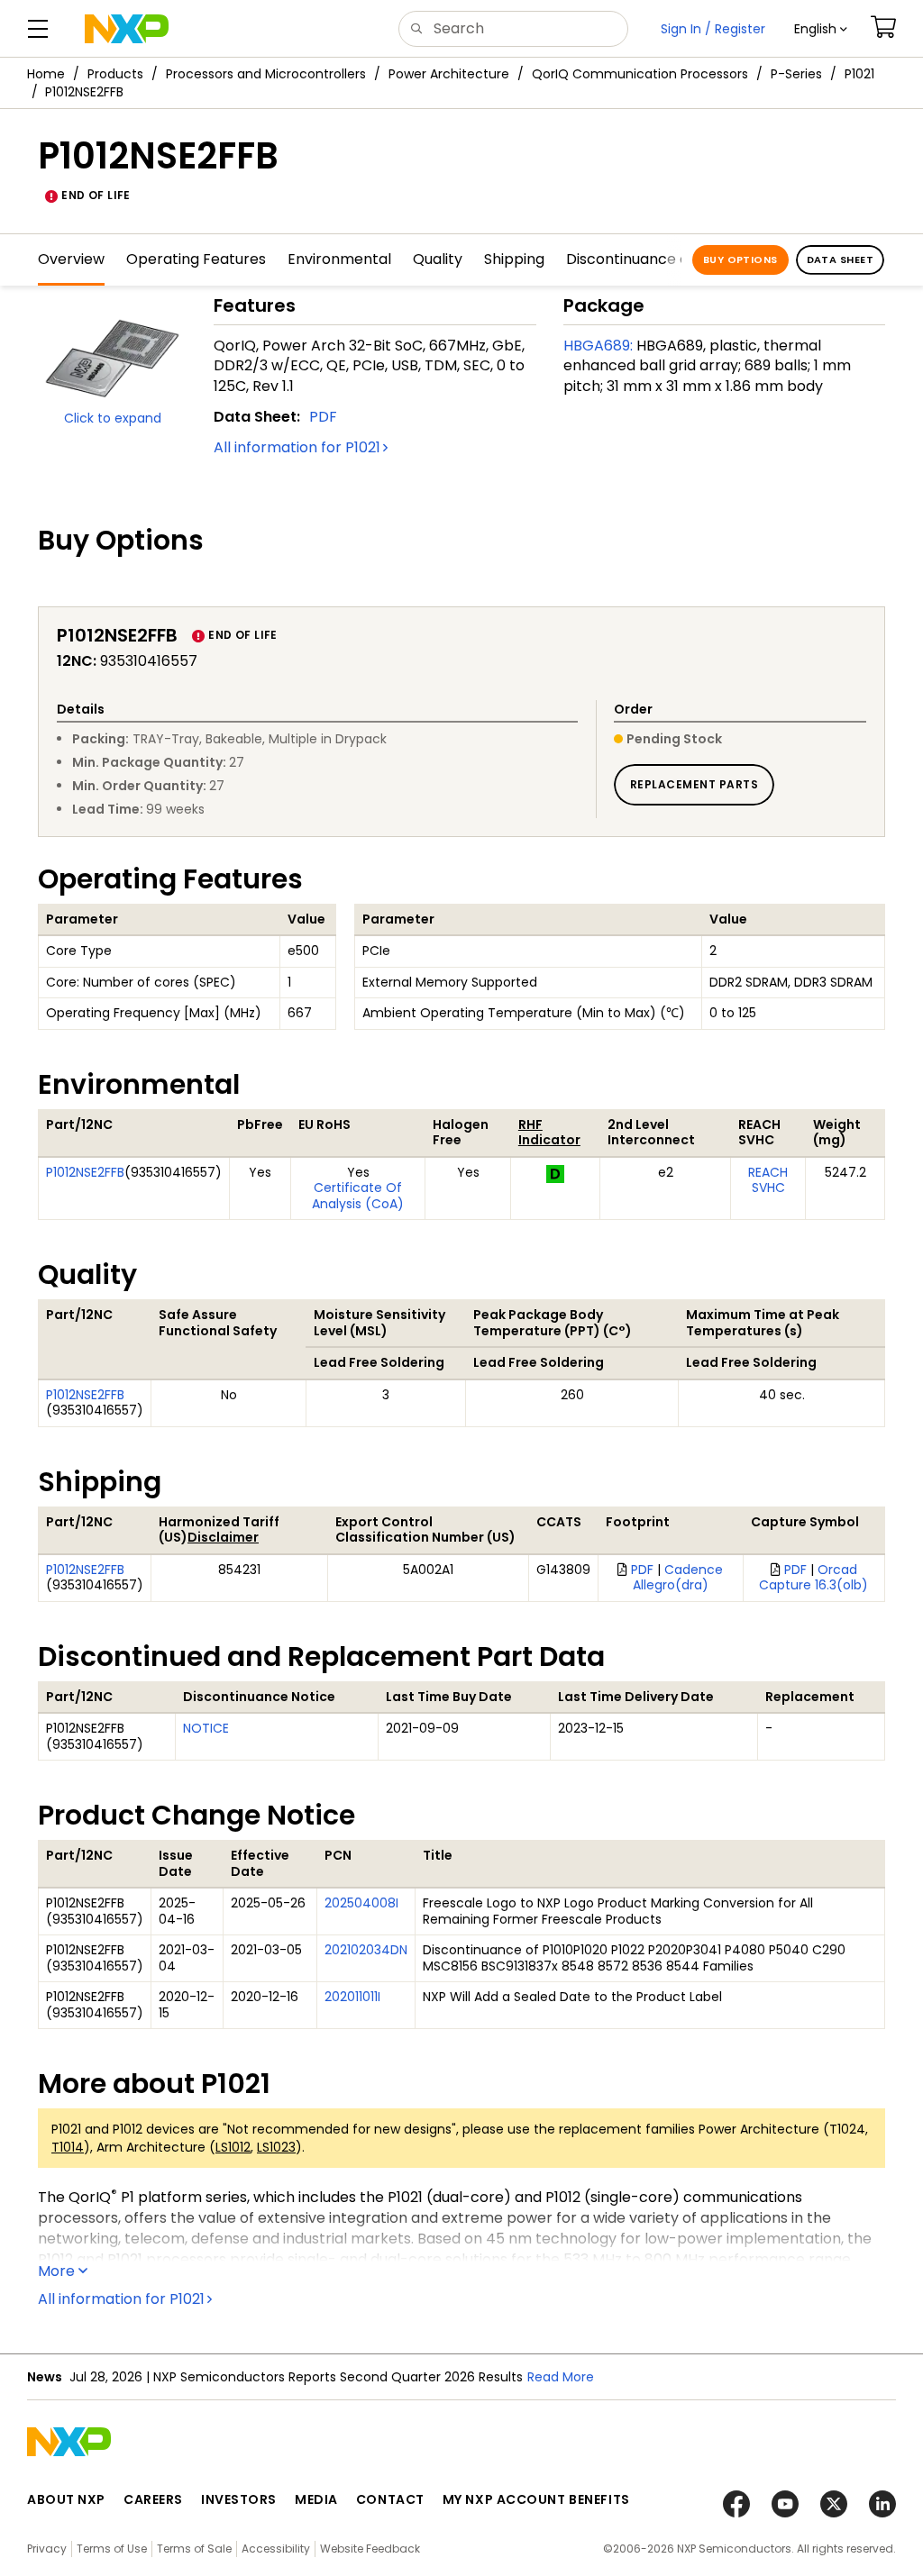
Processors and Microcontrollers (266, 74)
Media (316, 2499)
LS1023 (276, 2147)
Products (115, 74)
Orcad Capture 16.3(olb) (813, 1578)
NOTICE (206, 1728)
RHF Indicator (549, 1133)
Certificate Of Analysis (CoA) (358, 1196)
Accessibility (276, 2549)
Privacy (47, 2549)
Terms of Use (112, 2549)
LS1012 (233, 2147)
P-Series (796, 74)
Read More (561, 2377)
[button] (821, 29)
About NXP (66, 2499)
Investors (239, 2499)
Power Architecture (449, 74)
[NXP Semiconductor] (127, 29)
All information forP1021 (297, 447)
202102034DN (366, 1950)
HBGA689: (598, 346)
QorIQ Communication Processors (640, 74)
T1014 (68, 2147)
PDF (323, 417)
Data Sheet (840, 259)
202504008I (361, 1903)
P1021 (859, 74)
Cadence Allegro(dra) (678, 1578)
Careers (153, 2499)
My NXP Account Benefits (536, 2499)
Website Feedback (370, 2549)
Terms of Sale (194, 2549)
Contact (390, 2499)
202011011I (352, 1997)
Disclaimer (223, 1537)
